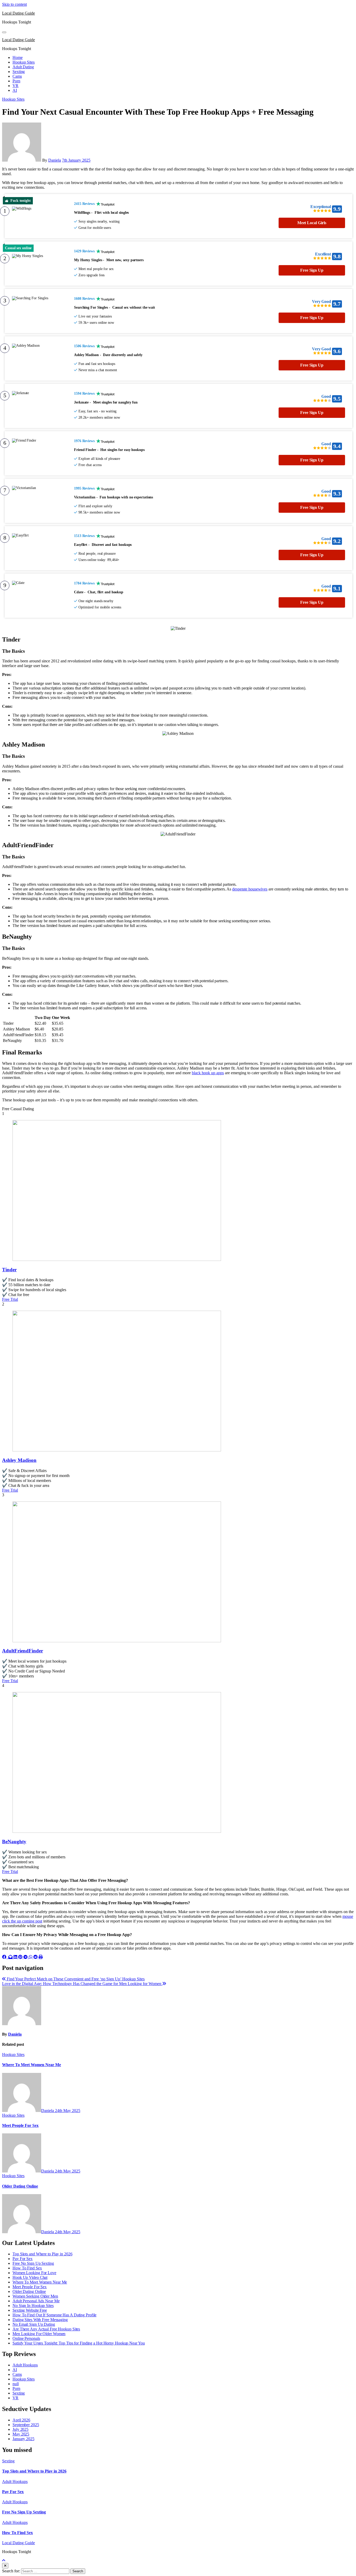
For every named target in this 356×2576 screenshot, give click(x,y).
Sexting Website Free (30, 2310)
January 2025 (23, 2439)
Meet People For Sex (20, 2125)
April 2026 (21, 2420)
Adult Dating (23, 67)
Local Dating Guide (19, 13)
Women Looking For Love (34, 2273)
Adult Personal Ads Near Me (36, 2301)
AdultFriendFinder (23, 1651)
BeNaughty (14, 1842)
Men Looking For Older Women (39, 2334)
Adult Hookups (25, 2365)
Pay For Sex (23, 2259)
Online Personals (26, 2338)
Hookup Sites (24, 62)
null (16, 2384)
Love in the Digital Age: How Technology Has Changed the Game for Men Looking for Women (82, 1984)
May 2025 (21, 2434)
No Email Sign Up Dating (34, 2324)
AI (15, 90)
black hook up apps (208, 1073)
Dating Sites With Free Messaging (40, 2320)
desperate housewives (250, 889)
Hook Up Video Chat (30, 2277)
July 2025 (20, 2429)
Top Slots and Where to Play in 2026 (42, 2254)
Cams (17, 76)
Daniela (55, 160)
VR (16, 86)
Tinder (9, 1270)
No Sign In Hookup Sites (33, 2306)
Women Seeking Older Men (35, 2296)
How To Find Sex (27, 2268)
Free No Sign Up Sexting (33, 2263)
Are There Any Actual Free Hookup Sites (46, 2329)
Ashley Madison (19, 1460)
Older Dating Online (20, 2186)
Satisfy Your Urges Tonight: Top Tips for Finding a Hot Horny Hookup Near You (79, 2343)
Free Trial (10, 1299)
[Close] (5, 2566)
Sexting (19, 72)
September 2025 (26, 2425)
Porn (16, 81)
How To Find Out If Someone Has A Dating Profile (54, 2315)
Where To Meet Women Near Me (32, 2065)
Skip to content (14, 4)
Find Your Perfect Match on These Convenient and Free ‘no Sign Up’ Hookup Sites (75, 1979)
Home (18, 57)
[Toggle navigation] (4, 32)
